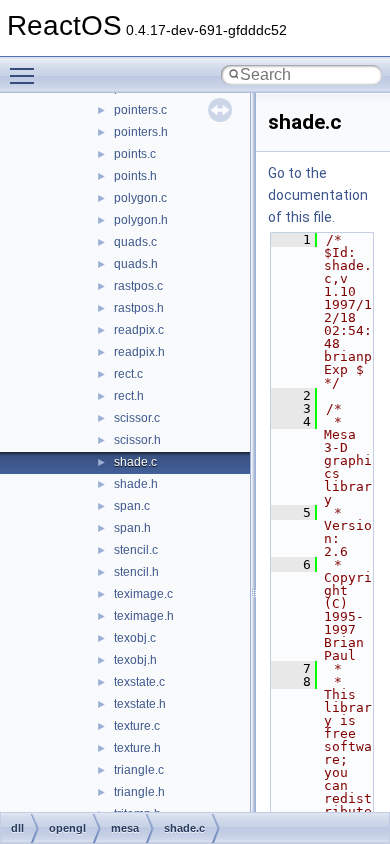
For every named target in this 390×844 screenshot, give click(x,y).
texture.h (137, 748)
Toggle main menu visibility (26, 75)
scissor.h (137, 440)
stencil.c (136, 550)
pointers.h (141, 132)
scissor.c (137, 418)
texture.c (137, 726)
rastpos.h (139, 308)
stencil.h (136, 572)
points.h (135, 176)
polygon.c (140, 198)
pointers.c (140, 110)
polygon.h (141, 220)
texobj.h (135, 660)
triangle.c (139, 770)
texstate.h (140, 704)
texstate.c (139, 682)
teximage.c (143, 594)
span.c (132, 506)
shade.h (136, 484)
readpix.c (139, 330)
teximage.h (144, 616)
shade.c (135, 462)
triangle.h (139, 792)
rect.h (129, 396)
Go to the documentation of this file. (318, 195)
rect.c (128, 374)
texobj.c (135, 638)
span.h (132, 528)
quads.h (136, 264)
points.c (135, 154)
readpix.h (139, 352)
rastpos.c (138, 286)
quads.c (135, 242)
